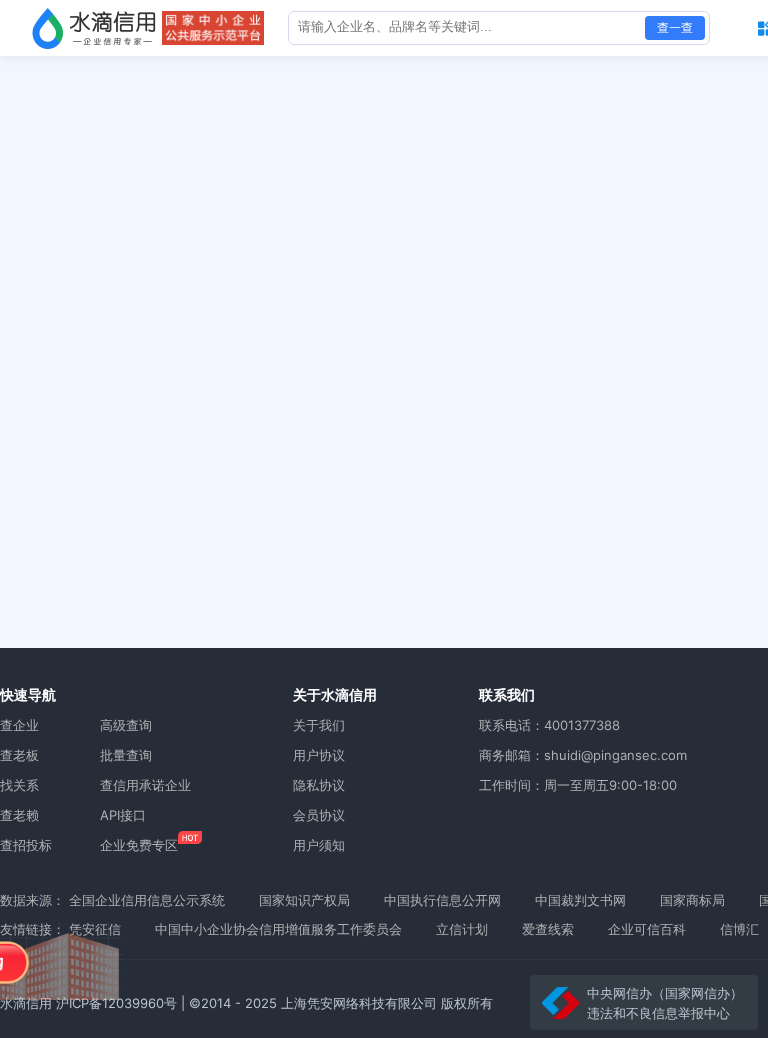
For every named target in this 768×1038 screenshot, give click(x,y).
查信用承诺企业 (145, 785)
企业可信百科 (647, 929)
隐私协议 (319, 785)
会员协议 (319, 815)
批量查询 (126, 755)
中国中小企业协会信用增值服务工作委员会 (278, 929)
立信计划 (462, 929)
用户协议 (319, 755)
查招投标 (26, 845)
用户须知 (319, 845)
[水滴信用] (94, 28)
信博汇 (739, 929)
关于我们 (319, 725)
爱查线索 (548, 929)
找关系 (19, 785)
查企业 (19, 725)
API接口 (123, 815)
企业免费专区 (139, 845)
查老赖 (19, 815)
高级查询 (126, 725)
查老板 (19, 755)
